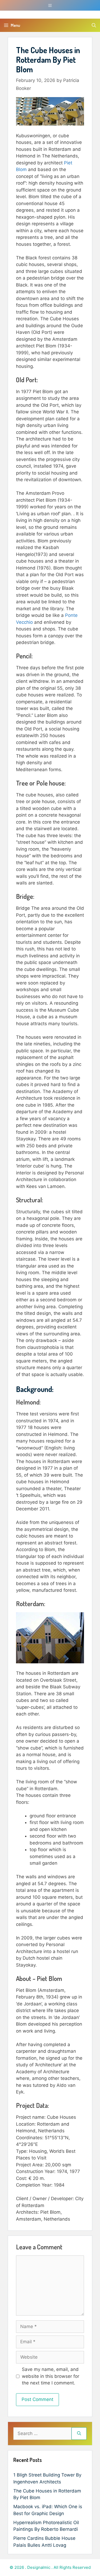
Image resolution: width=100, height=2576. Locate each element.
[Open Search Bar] (94, 25)
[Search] (79, 2434)
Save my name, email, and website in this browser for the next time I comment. (51, 2376)
